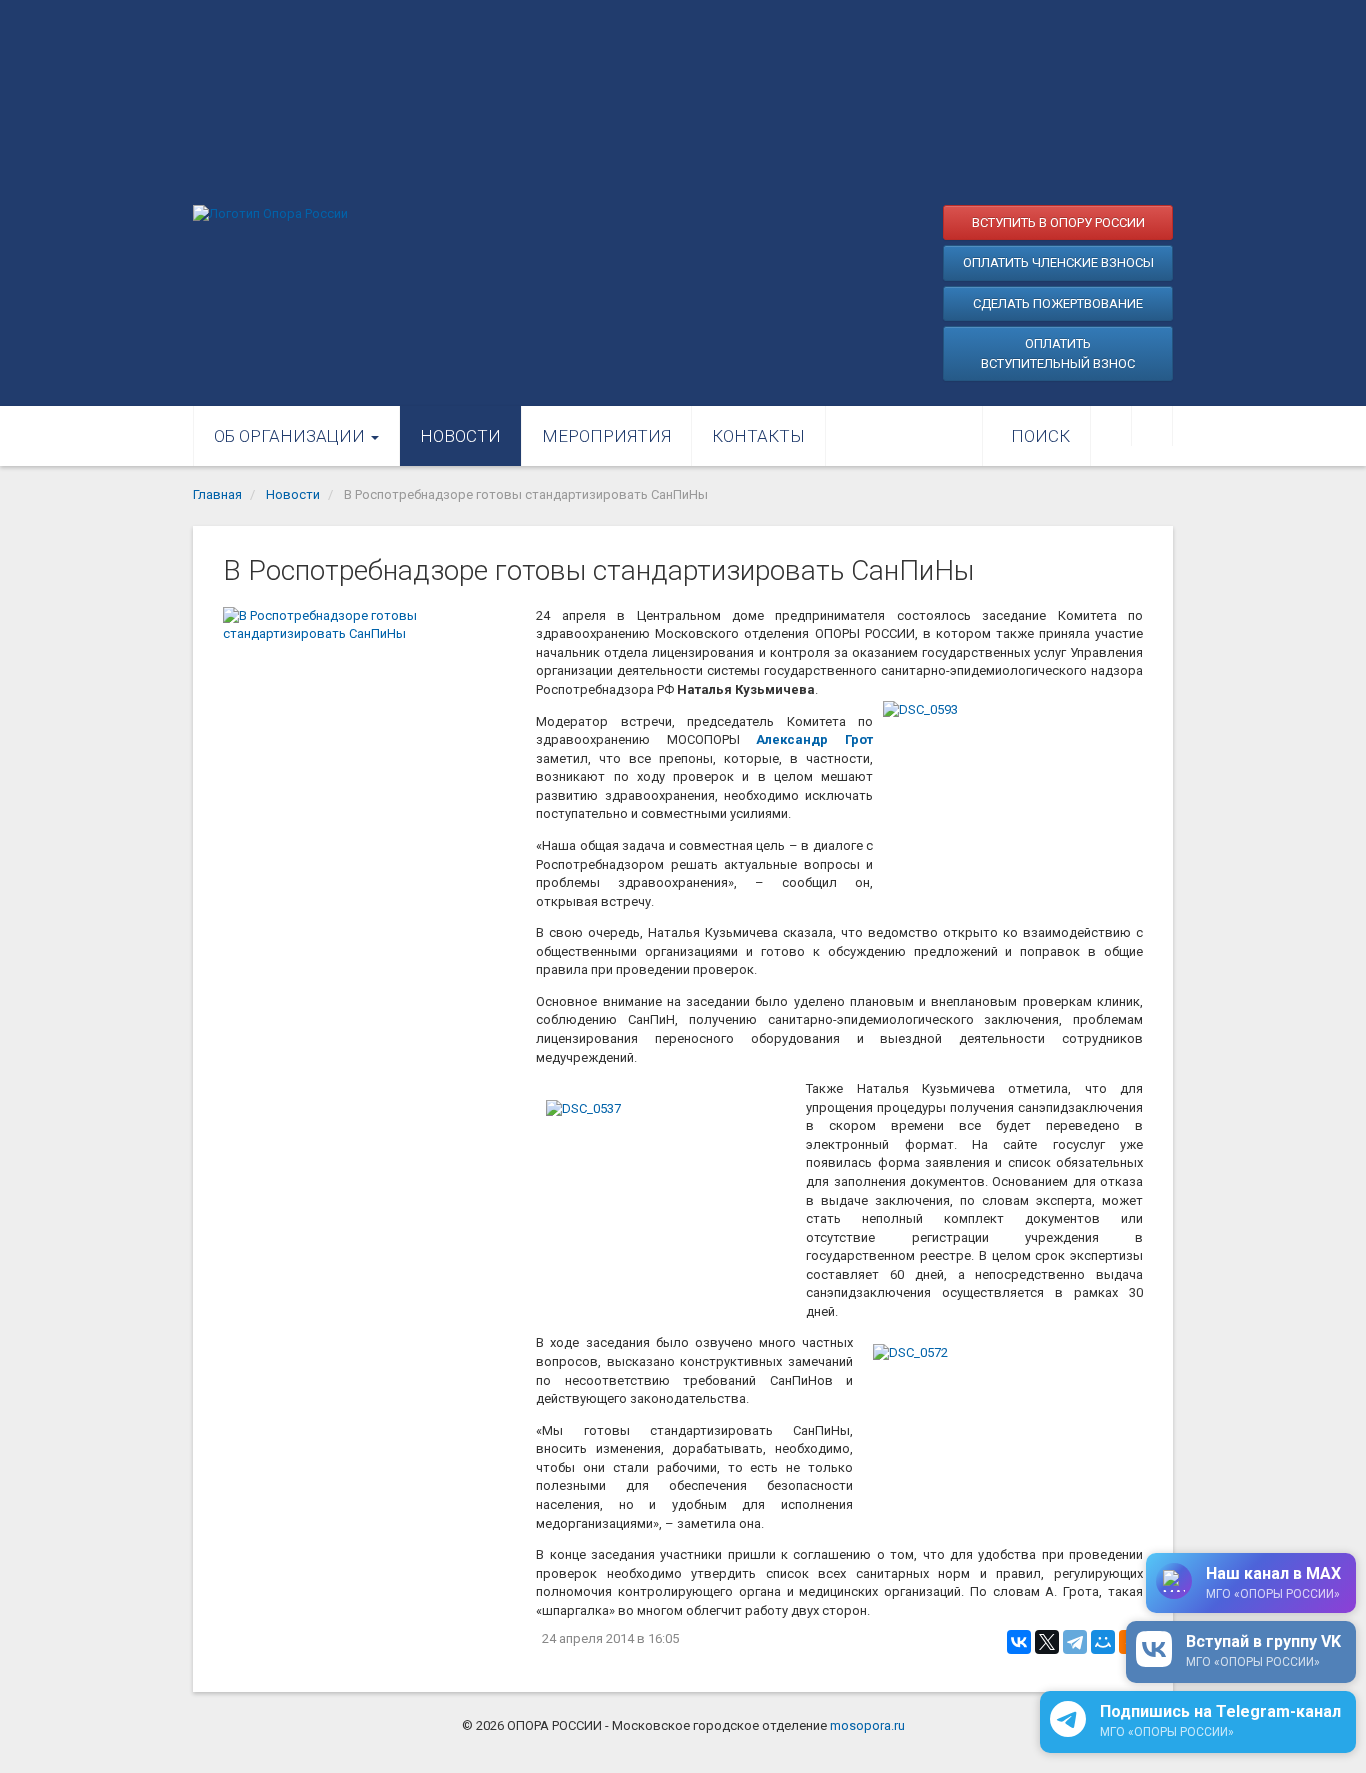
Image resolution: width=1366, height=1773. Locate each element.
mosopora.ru (867, 1725)
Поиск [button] (1040, 436)
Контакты (758, 436)
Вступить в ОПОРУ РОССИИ (1058, 222)
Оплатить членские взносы (1058, 262)
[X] (1047, 1642)
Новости (460, 436)
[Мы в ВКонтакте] (1111, 426)
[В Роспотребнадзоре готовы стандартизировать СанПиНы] (369, 705)
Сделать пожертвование (1058, 303)
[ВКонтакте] (1019, 1642)
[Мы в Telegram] (1152, 426)
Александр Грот (814, 739)
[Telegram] (1075, 1642)
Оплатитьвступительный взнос (1058, 353)
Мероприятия (606, 436)
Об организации (291, 436)
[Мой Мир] (1103, 1642)
